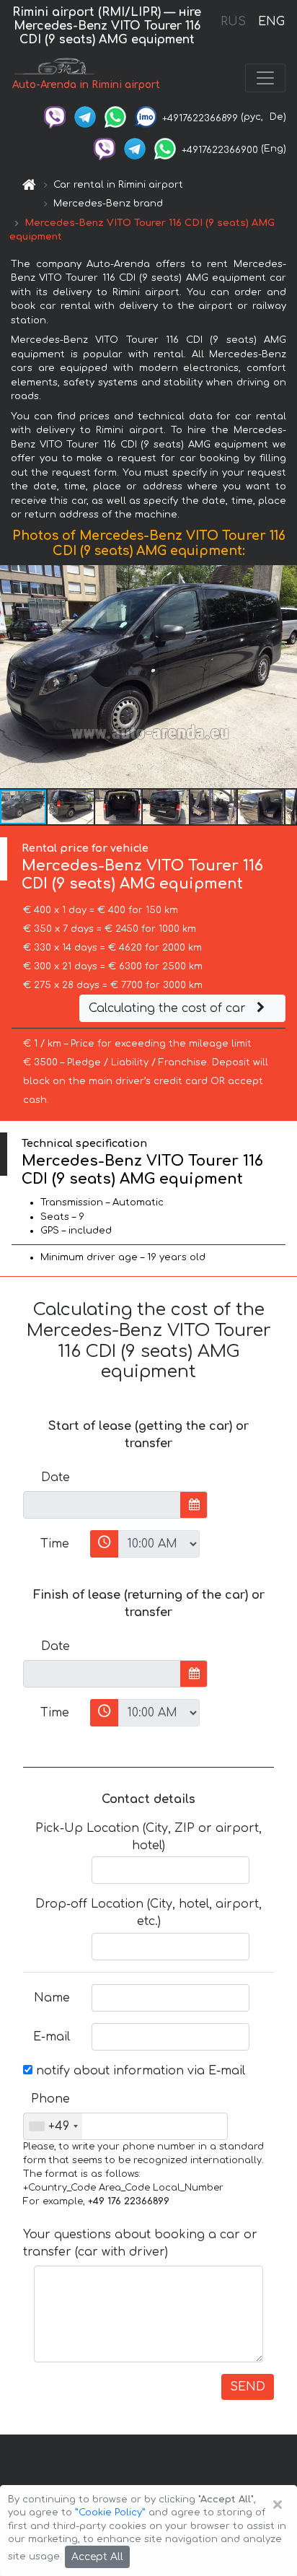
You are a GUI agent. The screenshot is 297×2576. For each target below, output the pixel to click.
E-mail (52, 2037)
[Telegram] (85, 117)
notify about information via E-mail (139, 2071)
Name (52, 1998)
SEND (248, 2387)
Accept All (97, 2557)
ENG (271, 22)
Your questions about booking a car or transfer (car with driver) (140, 2243)
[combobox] (53, 2126)
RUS (233, 22)
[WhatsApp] (115, 117)
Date (56, 1477)
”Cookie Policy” (110, 2512)
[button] (71, 807)
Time (55, 1544)
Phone (50, 2099)
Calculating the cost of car (169, 1008)
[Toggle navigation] (265, 78)
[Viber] (55, 117)
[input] (102, 1505)
